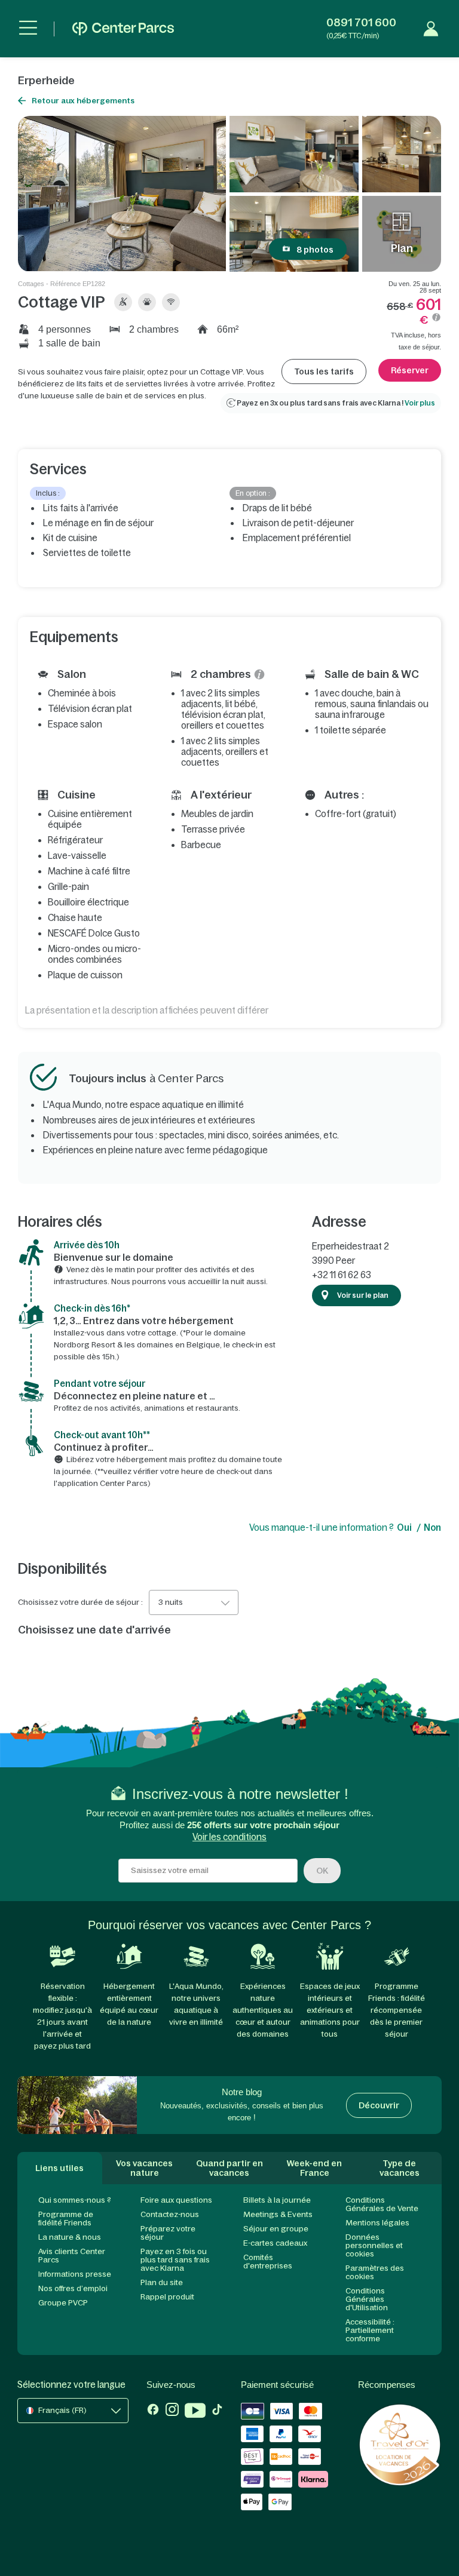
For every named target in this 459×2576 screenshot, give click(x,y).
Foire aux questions (176, 2200)
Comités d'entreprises (268, 2262)
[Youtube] (195, 2412)
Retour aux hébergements (83, 101)
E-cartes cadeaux (275, 2243)
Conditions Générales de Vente (382, 2204)
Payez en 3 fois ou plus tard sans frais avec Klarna (175, 2260)
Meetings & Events (278, 2214)
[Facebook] (153, 2412)
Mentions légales (377, 2223)
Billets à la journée (277, 2200)
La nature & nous (70, 2237)
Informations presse (75, 2274)
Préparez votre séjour (168, 2233)
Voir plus (420, 403)
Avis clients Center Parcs (72, 2256)
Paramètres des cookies (375, 2272)
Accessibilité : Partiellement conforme (370, 2330)
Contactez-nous (170, 2214)
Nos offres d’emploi (73, 2288)
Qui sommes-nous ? (75, 2200)
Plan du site (162, 2282)
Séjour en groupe (276, 2229)
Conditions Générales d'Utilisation (367, 2299)
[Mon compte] (431, 29)
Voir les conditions (229, 1837)
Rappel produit (167, 2297)
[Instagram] (172, 2412)
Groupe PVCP (63, 2303)
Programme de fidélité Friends (66, 2219)
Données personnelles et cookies (374, 2245)
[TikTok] (217, 2412)
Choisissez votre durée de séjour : (80, 1602)
